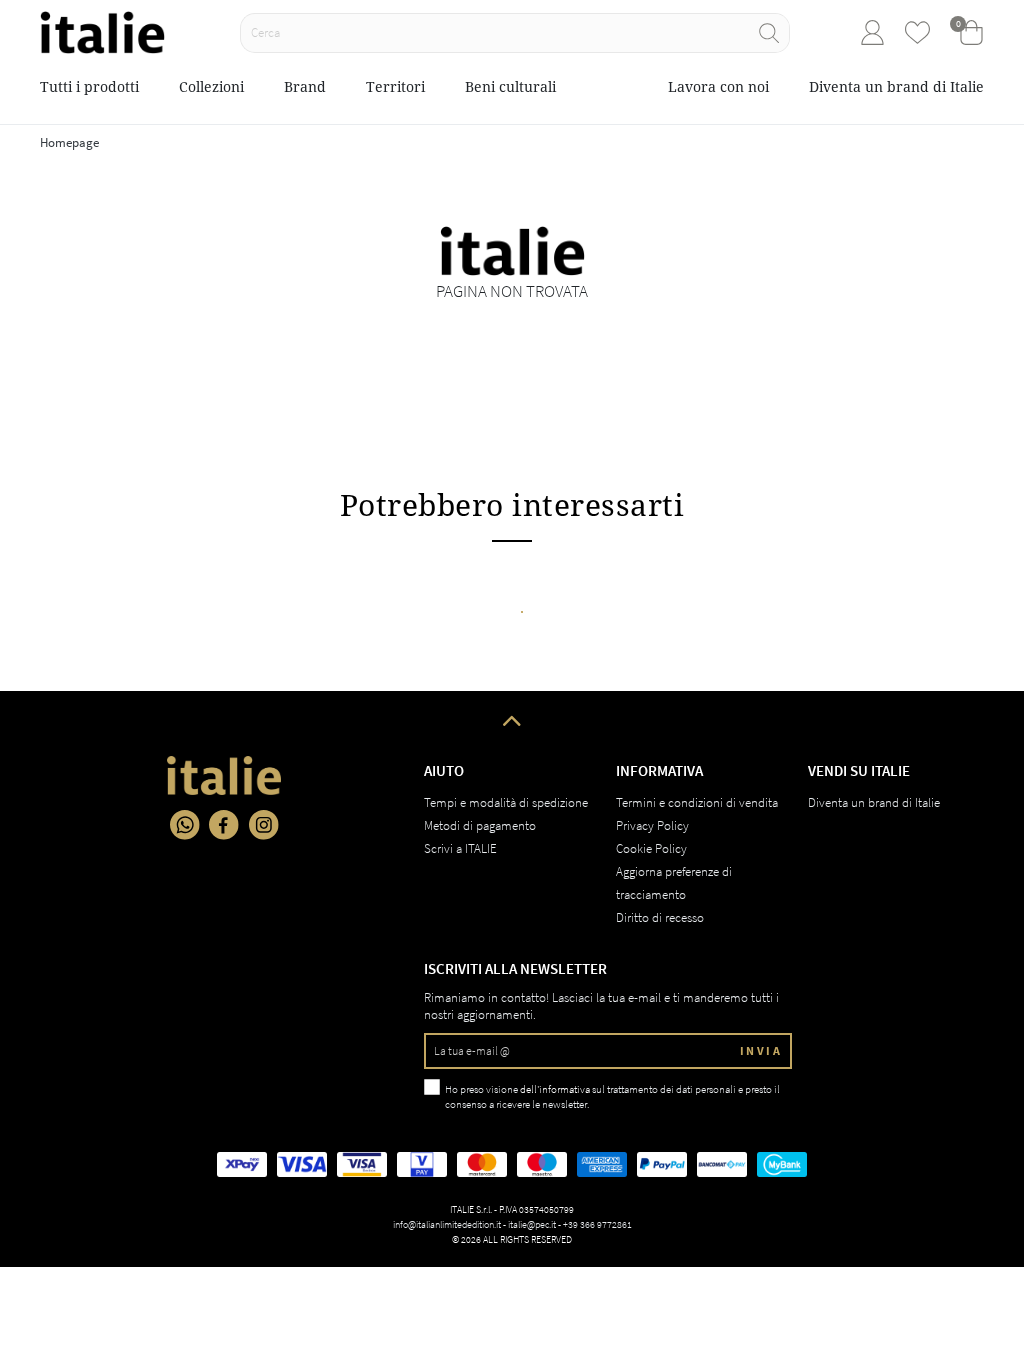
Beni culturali (510, 86)
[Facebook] (224, 825)
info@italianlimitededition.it (447, 1224)
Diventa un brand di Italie (896, 86)
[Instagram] (264, 825)
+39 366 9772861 (597, 1224)
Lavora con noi (718, 86)
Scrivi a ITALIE (460, 848)
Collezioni (211, 86)
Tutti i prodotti (89, 86)
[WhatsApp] (185, 825)
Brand (305, 86)
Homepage (69, 142)
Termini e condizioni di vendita (697, 802)
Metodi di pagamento (480, 825)
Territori (395, 86)
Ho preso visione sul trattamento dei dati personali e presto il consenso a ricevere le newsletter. (612, 1096)
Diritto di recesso (660, 917)
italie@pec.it (532, 1224)
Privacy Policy (652, 825)
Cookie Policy (651, 848)
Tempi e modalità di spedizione (506, 802)
